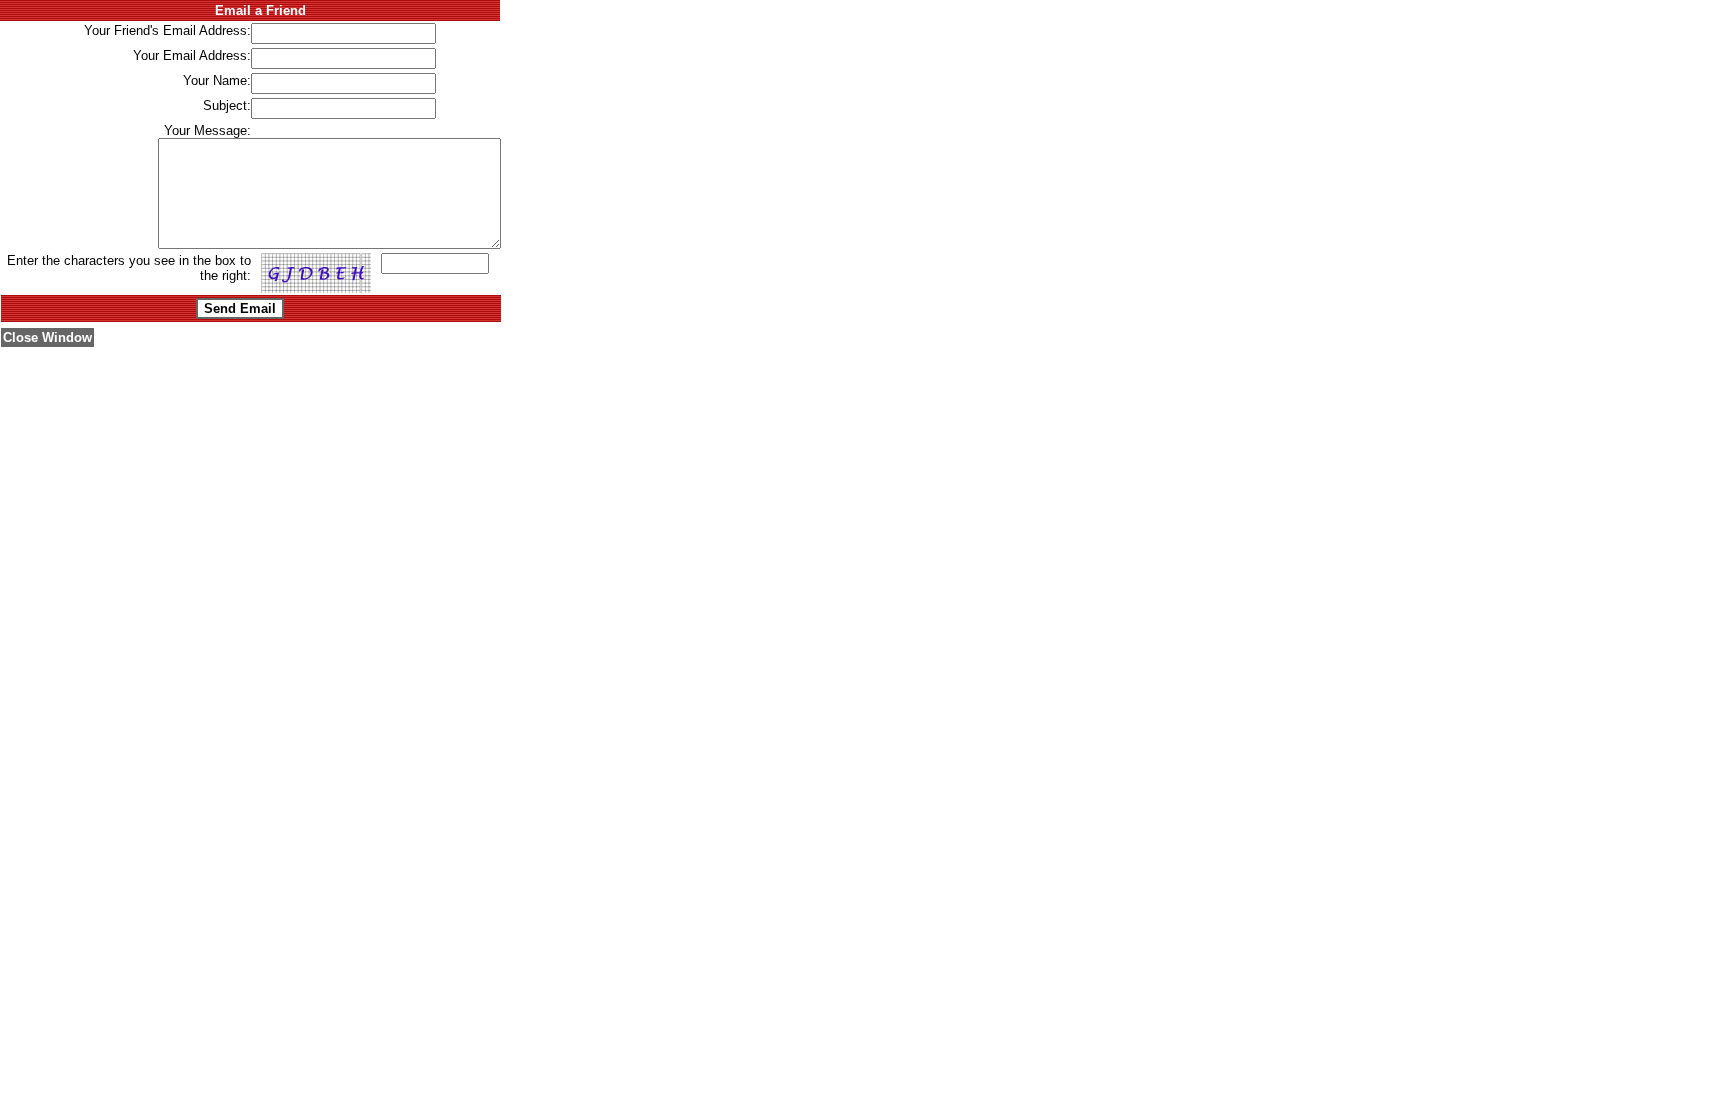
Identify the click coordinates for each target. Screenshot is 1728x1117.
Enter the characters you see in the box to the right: (129, 268)
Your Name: (217, 80)
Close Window (47, 337)
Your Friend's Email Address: (167, 30)
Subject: (227, 105)
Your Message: (207, 130)
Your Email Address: (192, 55)
